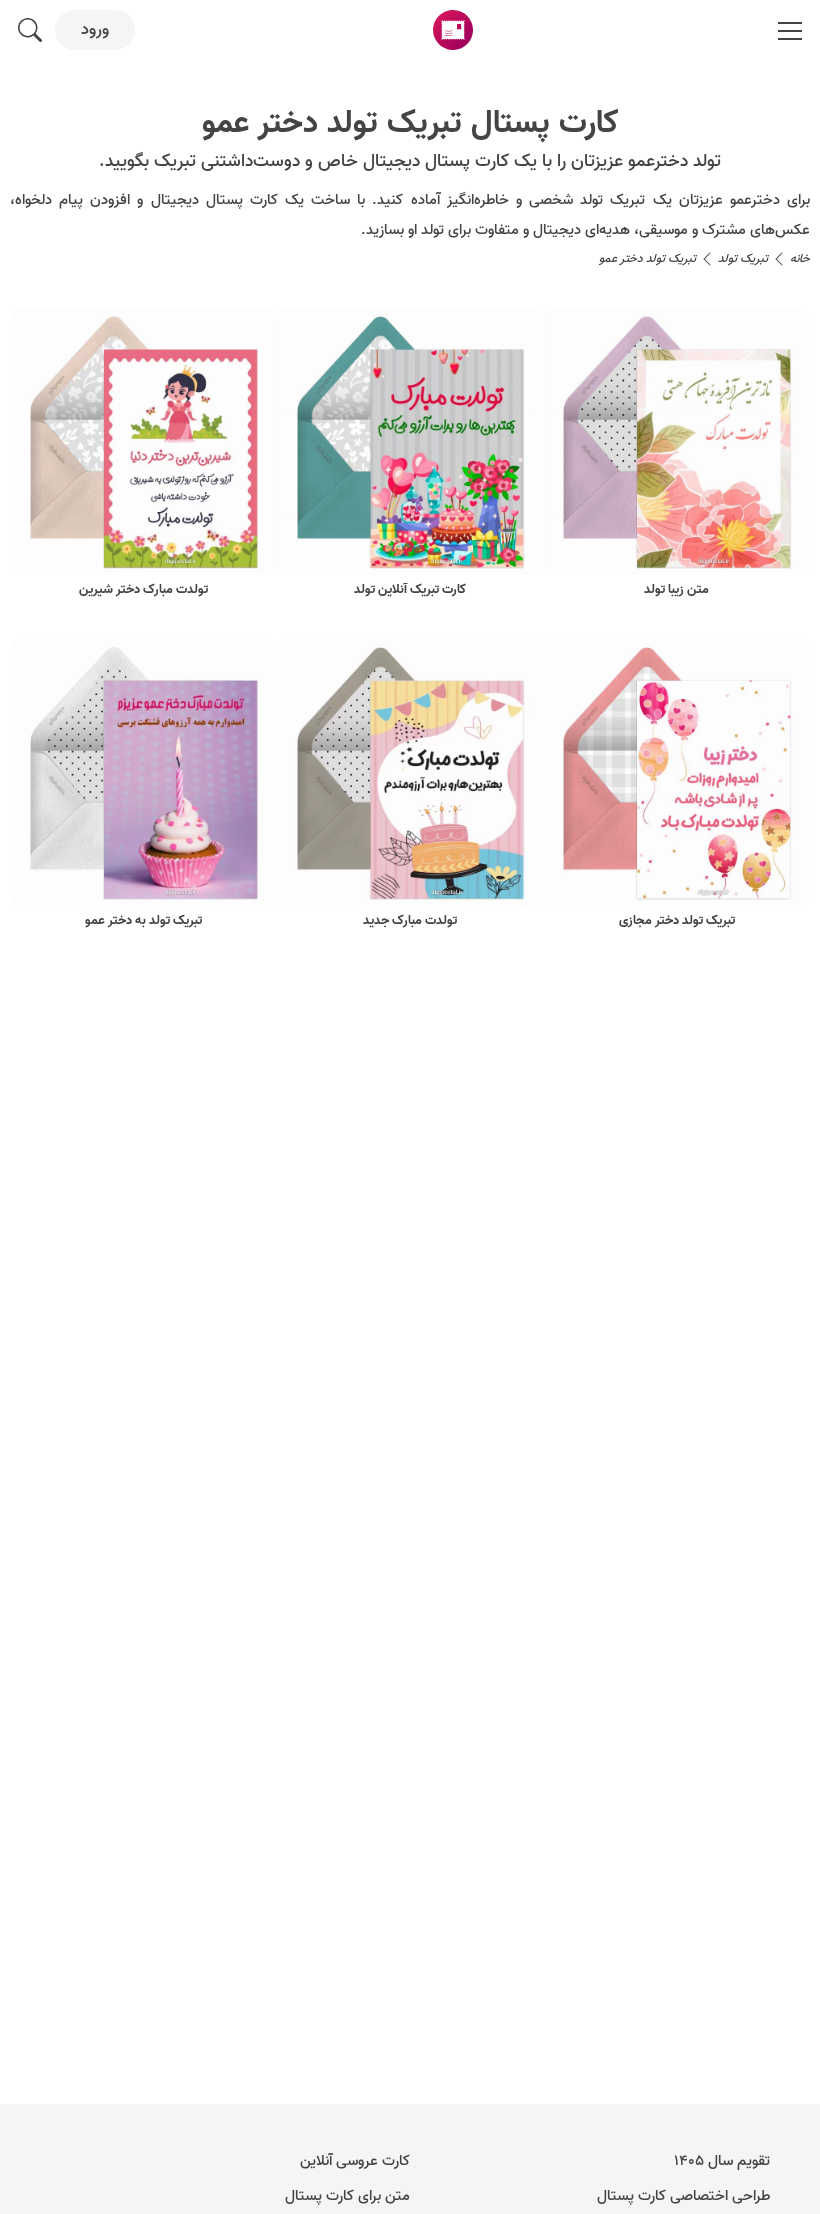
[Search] (30, 30)
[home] (453, 30)
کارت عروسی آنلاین (355, 2161)
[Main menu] (790, 30)
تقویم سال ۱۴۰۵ (722, 2161)
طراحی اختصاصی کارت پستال (683, 2196)
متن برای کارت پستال (347, 2196)
